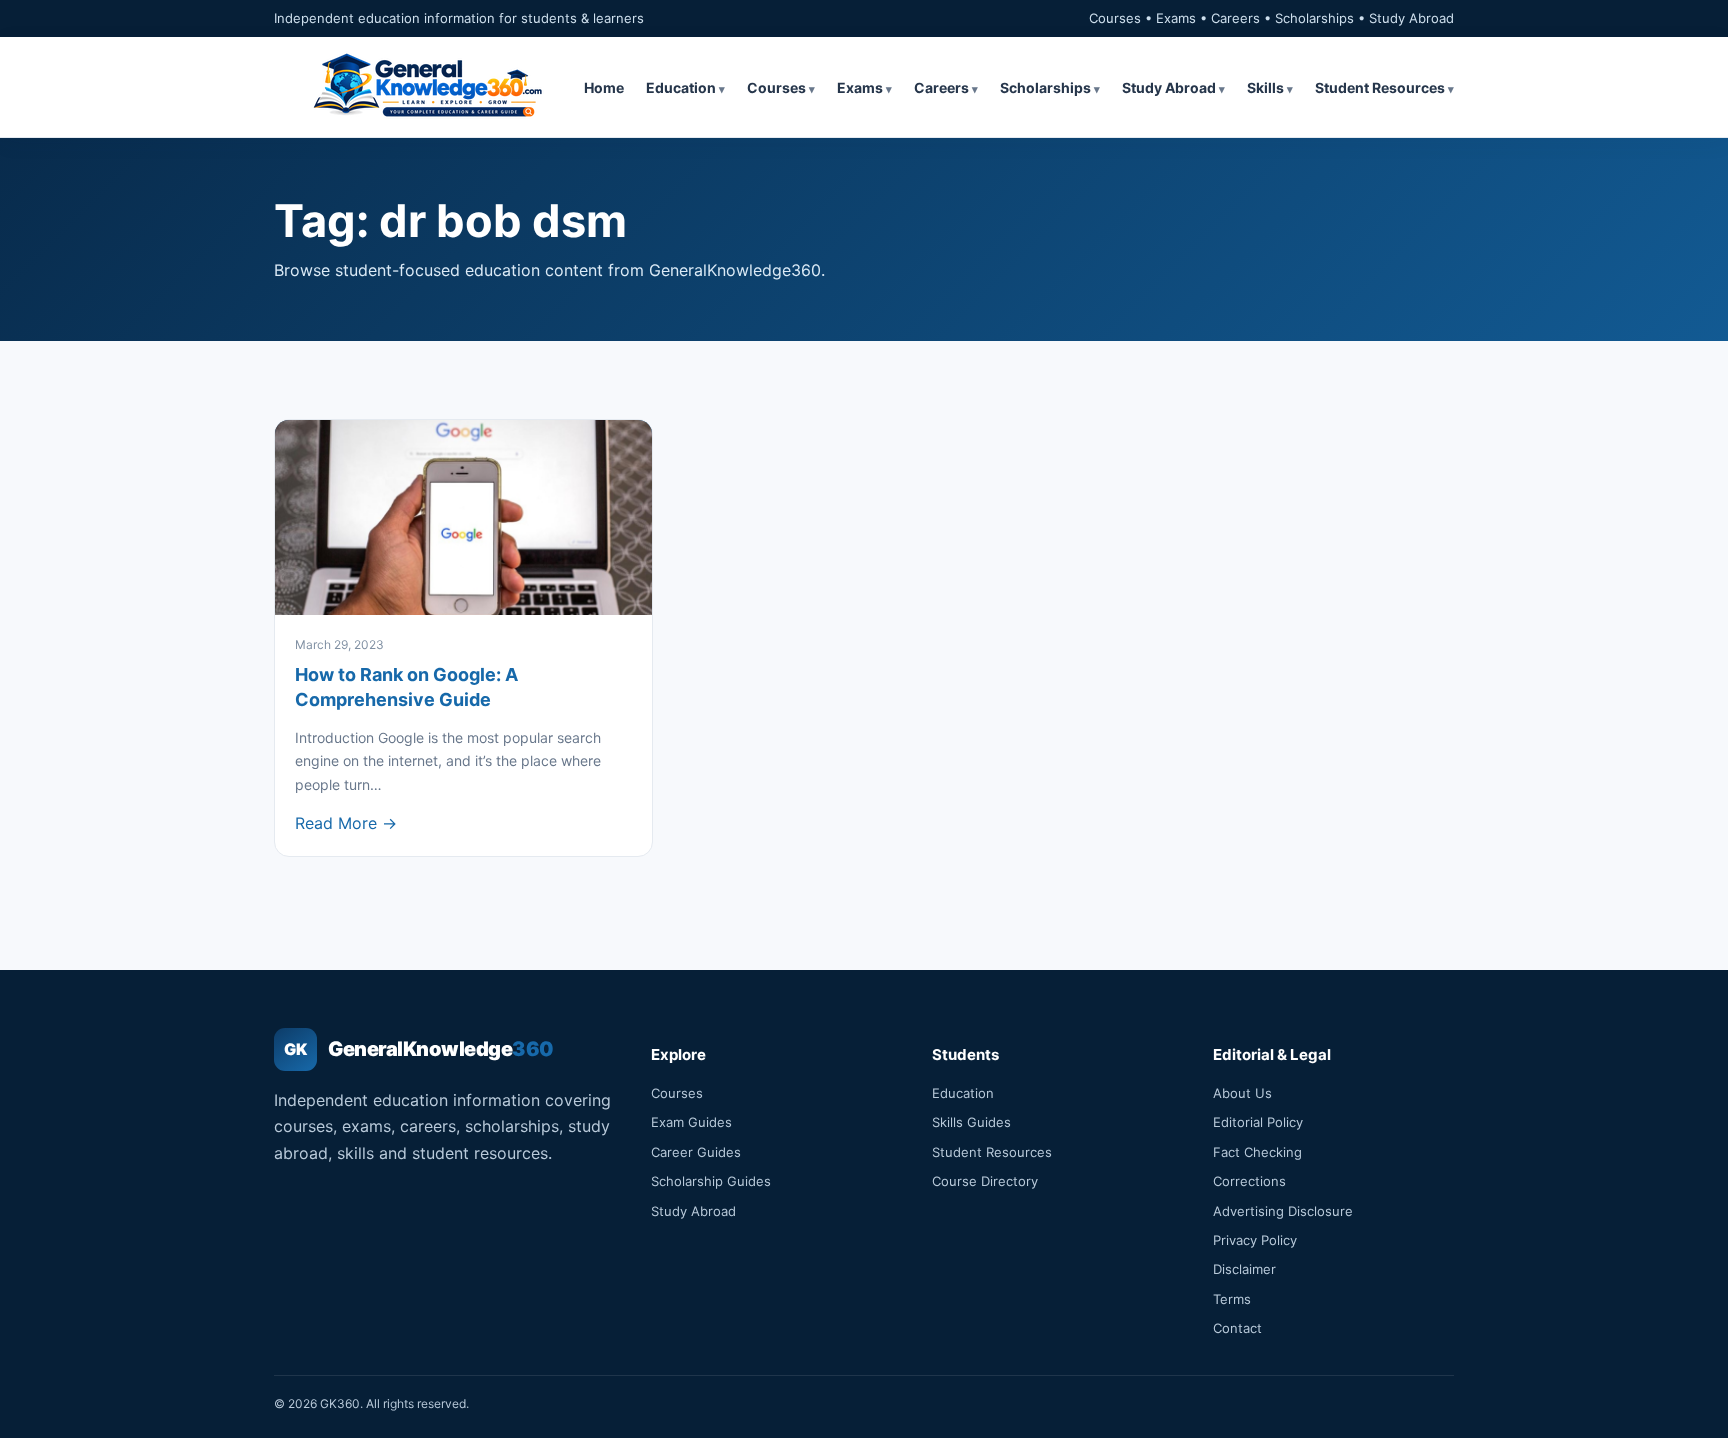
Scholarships (1045, 87)
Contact (1237, 1328)
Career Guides (696, 1152)
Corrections (1249, 1181)
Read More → (346, 823)
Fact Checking (1257, 1152)
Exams (860, 87)
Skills (1265, 87)
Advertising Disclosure (1283, 1211)
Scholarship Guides (711, 1181)
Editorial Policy (1258, 1122)
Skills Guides (971, 1122)
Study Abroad (1169, 87)
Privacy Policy (1255, 1240)
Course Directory (985, 1181)
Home (604, 87)
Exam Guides (691, 1122)
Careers (941, 87)
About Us (1242, 1093)
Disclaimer (1244, 1269)
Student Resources (1380, 87)
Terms (1232, 1299)
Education (681, 87)
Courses (776, 87)
